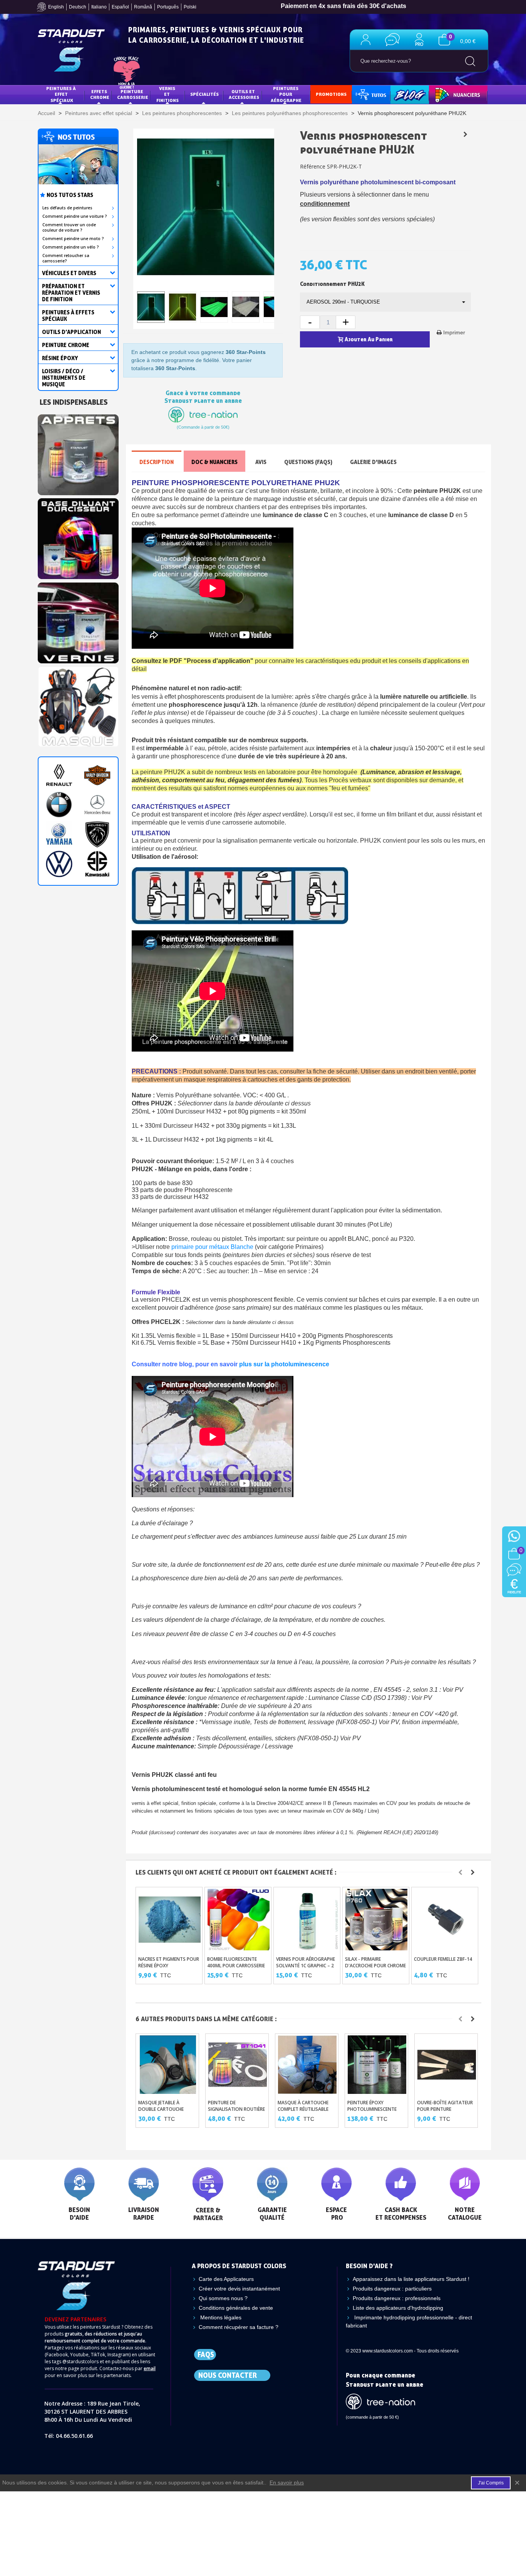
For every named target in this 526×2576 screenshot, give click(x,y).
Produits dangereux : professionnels (397, 2298)
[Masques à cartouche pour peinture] (78, 705)
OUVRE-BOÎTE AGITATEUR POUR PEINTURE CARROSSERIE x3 (445, 2109)
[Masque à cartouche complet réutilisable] (307, 2065)
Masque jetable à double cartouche (161, 2106)
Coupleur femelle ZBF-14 (443, 1959)
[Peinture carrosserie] (78, 537)
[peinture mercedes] (97, 805)
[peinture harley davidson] (97, 775)
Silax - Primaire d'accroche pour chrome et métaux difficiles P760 (375, 1966)
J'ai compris (491, 2483)
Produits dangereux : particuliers (392, 2289)
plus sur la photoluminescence (284, 1364)
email (150, 2368)
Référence (313, 166)
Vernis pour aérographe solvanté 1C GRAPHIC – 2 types (306, 1966)
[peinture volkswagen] (59, 864)
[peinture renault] (59, 775)
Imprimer (454, 332)
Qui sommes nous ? (223, 2298)
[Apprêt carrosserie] (78, 452)
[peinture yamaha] (59, 834)
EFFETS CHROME (100, 94)
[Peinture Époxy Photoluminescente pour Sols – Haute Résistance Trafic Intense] (377, 2065)
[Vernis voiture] (78, 621)
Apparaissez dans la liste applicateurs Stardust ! (411, 2279)
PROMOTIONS (331, 94)
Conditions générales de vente (236, 2308)
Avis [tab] (261, 462)
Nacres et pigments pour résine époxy (169, 1962)
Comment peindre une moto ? (73, 239)
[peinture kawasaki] (97, 864)
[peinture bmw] (59, 805)
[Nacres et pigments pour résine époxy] (170, 1920)
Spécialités (204, 94)
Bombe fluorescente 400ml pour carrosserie (236, 1962)
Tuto (372, 94)
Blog (402, 94)
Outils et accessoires (244, 94)
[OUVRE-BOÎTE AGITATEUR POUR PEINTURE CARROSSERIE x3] (447, 2065)
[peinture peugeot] (97, 834)
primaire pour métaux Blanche (212, 1247)
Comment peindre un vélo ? (71, 247)
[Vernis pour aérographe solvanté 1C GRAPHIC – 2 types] (307, 1920)
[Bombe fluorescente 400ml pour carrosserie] (239, 1920)
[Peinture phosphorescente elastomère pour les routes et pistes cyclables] (465, 134)
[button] (461, 1872)
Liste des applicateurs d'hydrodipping (398, 2308)
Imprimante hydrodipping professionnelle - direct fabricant (409, 2321)
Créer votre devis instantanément (239, 2289)
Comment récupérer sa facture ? (239, 2327)
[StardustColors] (71, 50)
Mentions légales (220, 2317)
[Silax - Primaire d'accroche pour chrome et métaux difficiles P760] (376, 1920)
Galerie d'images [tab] (373, 462)
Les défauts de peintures (67, 208)
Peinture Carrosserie (133, 94)
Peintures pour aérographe (286, 94)
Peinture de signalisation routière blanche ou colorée (236, 2109)
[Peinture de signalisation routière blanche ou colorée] (238, 2065)
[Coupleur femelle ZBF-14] (445, 1920)
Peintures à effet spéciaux (62, 94)
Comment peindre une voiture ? (75, 216)
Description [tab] (157, 462)
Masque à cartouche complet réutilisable (303, 2106)
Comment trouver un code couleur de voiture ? (69, 227)
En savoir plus (287, 2483)
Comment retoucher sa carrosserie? (66, 258)
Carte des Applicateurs (226, 2279)
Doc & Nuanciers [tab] (214, 462)
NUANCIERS (447, 94)
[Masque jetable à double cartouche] (168, 2065)
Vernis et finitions (168, 94)
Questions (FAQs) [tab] (308, 462)
